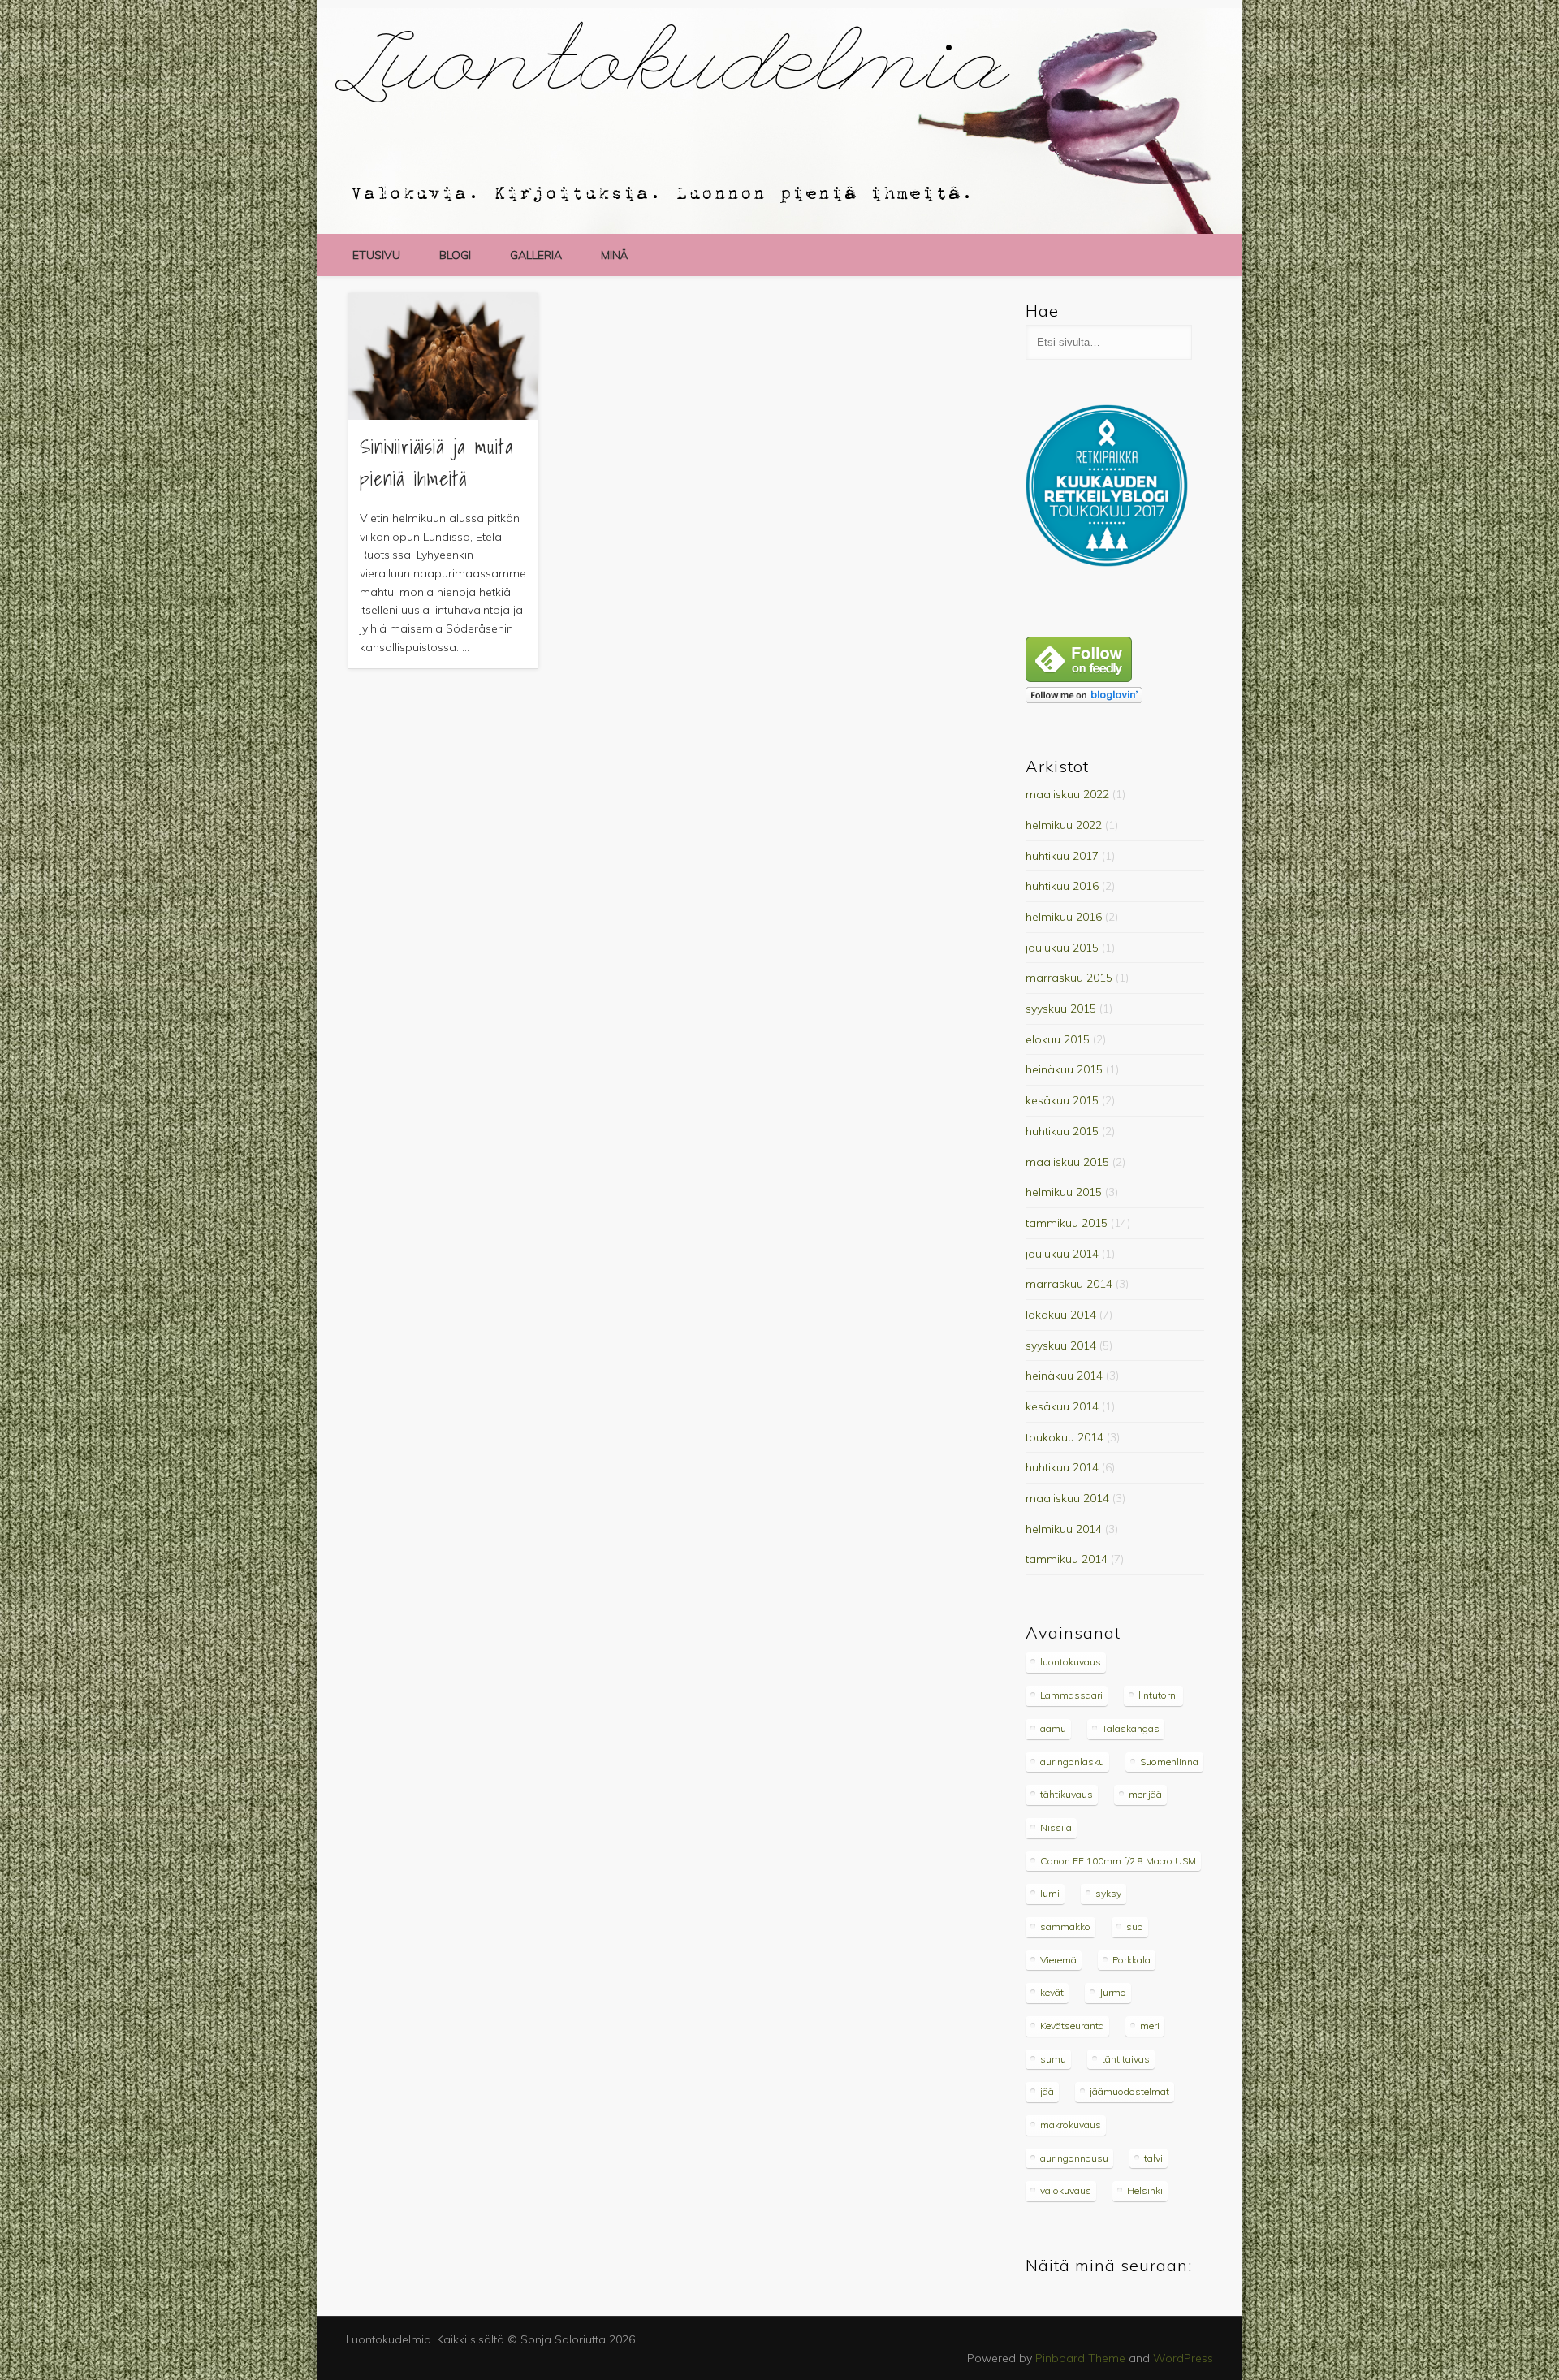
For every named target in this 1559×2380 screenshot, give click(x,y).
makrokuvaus (1071, 2125)
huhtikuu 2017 (1062, 856)
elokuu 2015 (1058, 1039)
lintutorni (1158, 1695)
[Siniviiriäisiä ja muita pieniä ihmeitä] (443, 356)
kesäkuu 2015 (1062, 1100)
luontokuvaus (1071, 1662)
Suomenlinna (1169, 1762)
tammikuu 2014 (1067, 1559)
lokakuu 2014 (1061, 1315)
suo (1135, 1926)
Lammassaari (1071, 1695)
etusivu (376, 255)
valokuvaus (1066, 2190)
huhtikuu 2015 (1062, 1131)
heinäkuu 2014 (1064, 1376)
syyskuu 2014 (1061, 1345)
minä (614, 255)
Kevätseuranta (1072, 2026)
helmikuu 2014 (1064, 1529)
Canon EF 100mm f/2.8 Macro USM (1118, 1861)
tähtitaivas (1126, 2059)
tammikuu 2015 (1067, 1223)
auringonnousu (1074, 2158)
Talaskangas (1131, 1728)
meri (1150, 2026)
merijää (1145, 1794)
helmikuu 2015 (1064, 1192)
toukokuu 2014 (1065, 1437)
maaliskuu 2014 (1067, 1498)
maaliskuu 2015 (1067, 1162)
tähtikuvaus (1067, 1794)
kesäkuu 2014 (1062, 1406)
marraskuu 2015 (1069, 978)
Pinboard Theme (1080, 2358)
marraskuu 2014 (1069, 1284)
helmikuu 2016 (1064, 917)
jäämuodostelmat (1129, 2091)
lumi (1050, 1893)
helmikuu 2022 (1064, 825)
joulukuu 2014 (1062, 1254)
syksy (1108, 1893)
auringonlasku (1072, 1762)
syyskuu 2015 (1061, 1009)
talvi (1153, 2158)
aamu (1053, 1728)
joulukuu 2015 (1062, 948)
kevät (1052, 1992)
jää (1047, 2091)
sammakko (1065, 1926)
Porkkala (1131, 1960)
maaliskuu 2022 (1067, 794)
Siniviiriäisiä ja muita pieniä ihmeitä (436, 462)
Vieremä (1058, 1960)
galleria (536, 255)
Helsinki (1145, 2190)
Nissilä (1056, 1827)
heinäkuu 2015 (1064, 1069)
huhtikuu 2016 (1062, 886)
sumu (1053, 2059)
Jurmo (1113, 1992)
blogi (455, 255)
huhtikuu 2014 (1062, 1467)
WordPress (1183, 2358)
